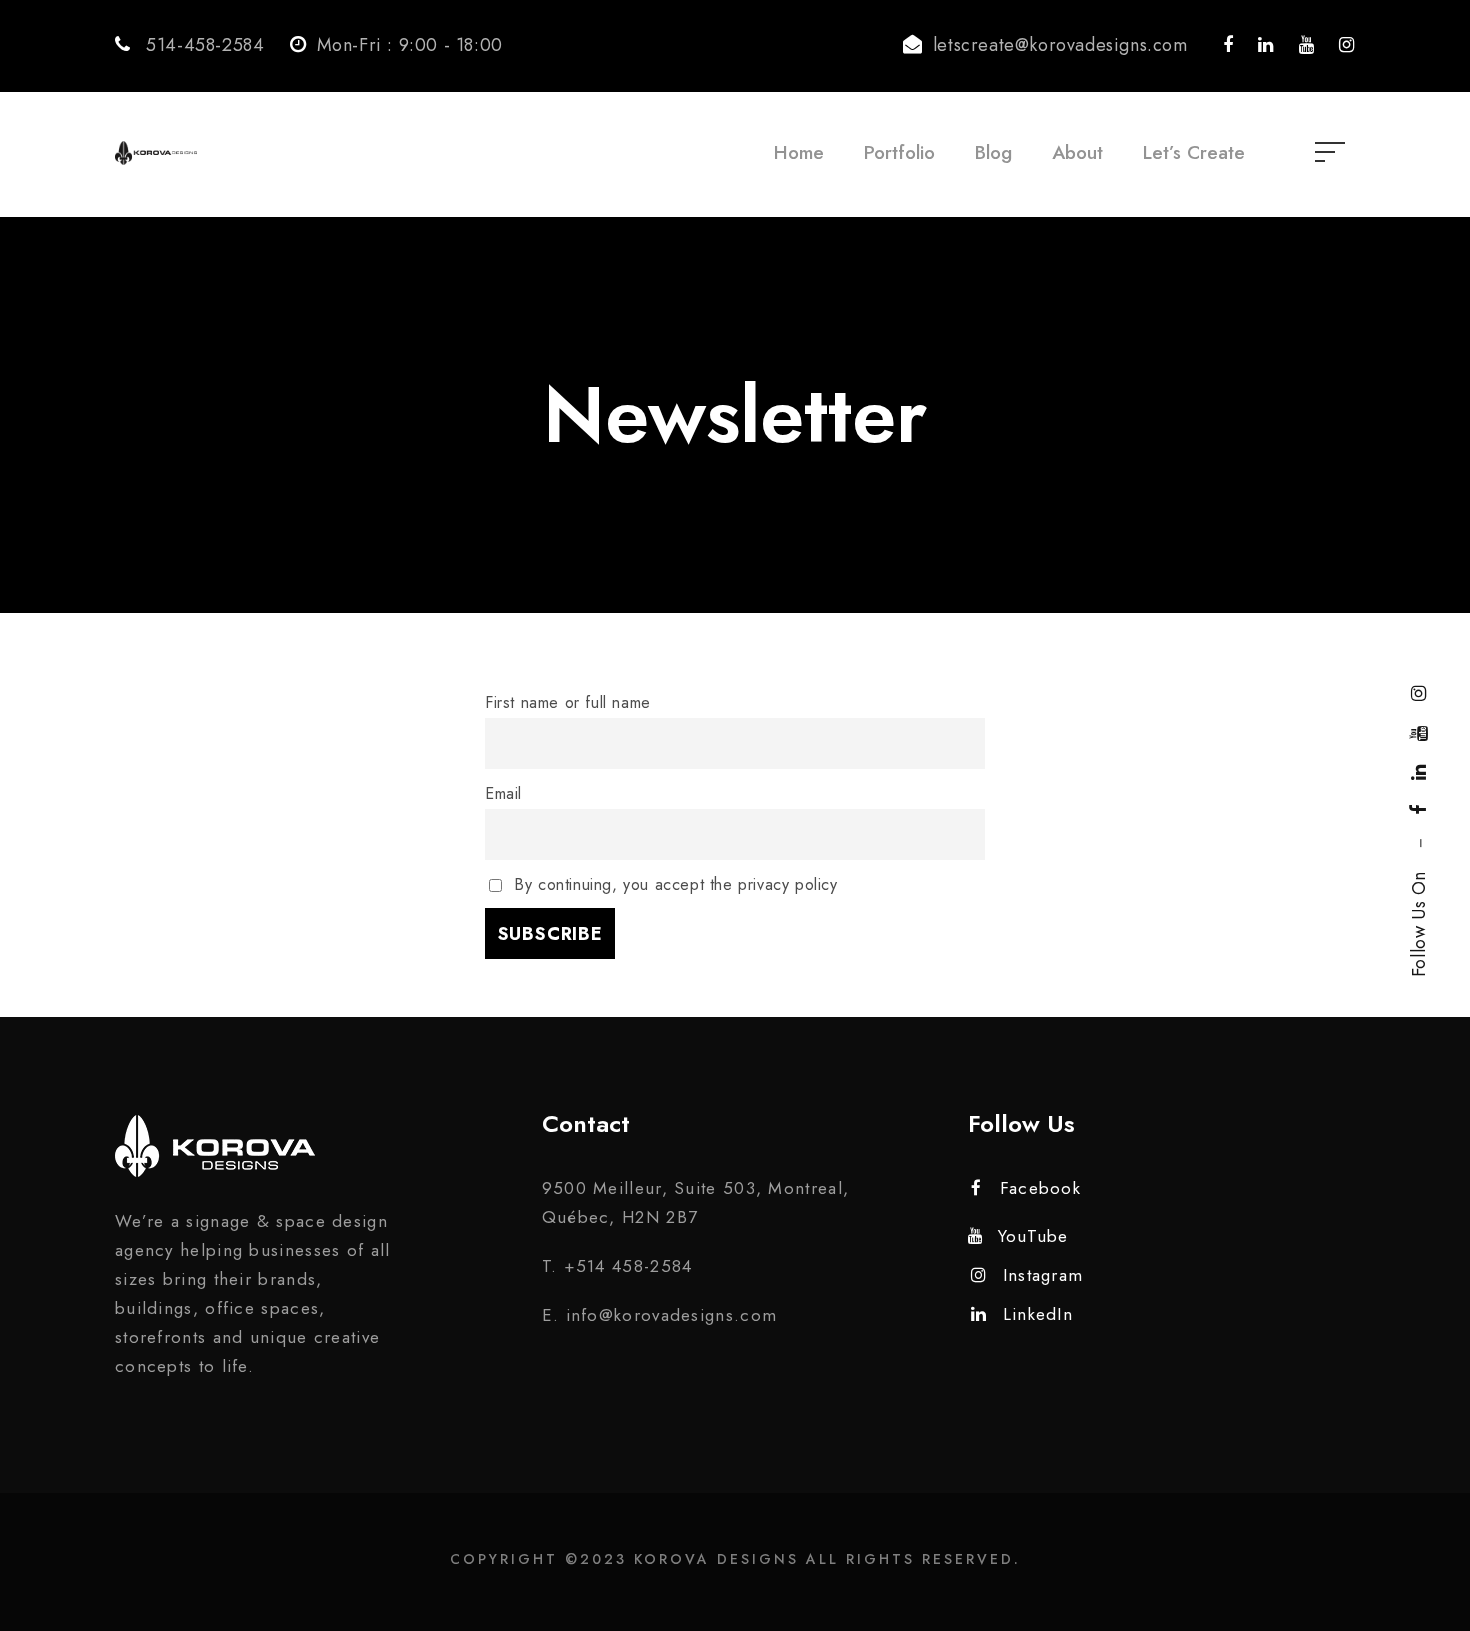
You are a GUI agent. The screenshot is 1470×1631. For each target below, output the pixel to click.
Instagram (1043, 1275)
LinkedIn (1038, 1314)
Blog (993, 152)
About (1077, 152)
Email (503, 793)
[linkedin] (1420, 772)
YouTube (1033, 1236)
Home (799, 152)
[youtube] (1420, 733)
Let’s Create (1194, 152)
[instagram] (1420, 693)
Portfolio (899, 152)
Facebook (1040, 1188)
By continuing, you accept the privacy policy (673, 884)
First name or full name (568, 702)
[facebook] (1420, 809)
